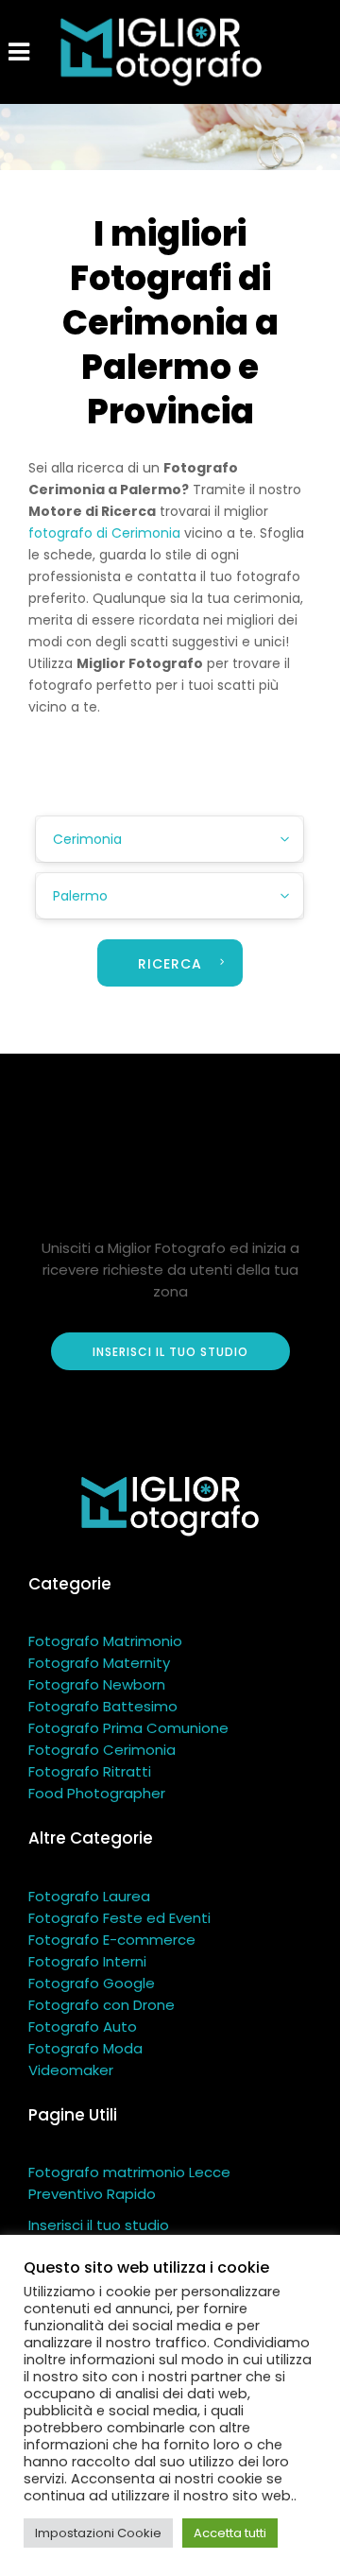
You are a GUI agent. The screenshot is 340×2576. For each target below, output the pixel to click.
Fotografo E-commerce (112, 1940)
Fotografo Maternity (99, 1663)
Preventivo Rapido (92, 2194)
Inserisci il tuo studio (99, 2225)
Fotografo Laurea (89, 1896)
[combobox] (170, 839)
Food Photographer (97, 1793)
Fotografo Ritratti (90, 1771)
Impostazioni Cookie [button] (98, 2533)
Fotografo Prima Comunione (128, 1728)
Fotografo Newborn (97, 1684)
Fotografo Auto (83, 2026)
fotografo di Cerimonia (104, 533)
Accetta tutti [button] (230, 2533)
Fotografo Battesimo (103, 1706)
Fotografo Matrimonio (105, 1641)
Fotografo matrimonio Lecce (129, 2172)
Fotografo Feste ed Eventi (119, 1918)
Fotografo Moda (85, 2048)
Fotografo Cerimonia (102, 1750)
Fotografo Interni (87, 1961)
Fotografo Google (92, 1983)
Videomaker (71, 2070)
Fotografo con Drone (102, 2005)
